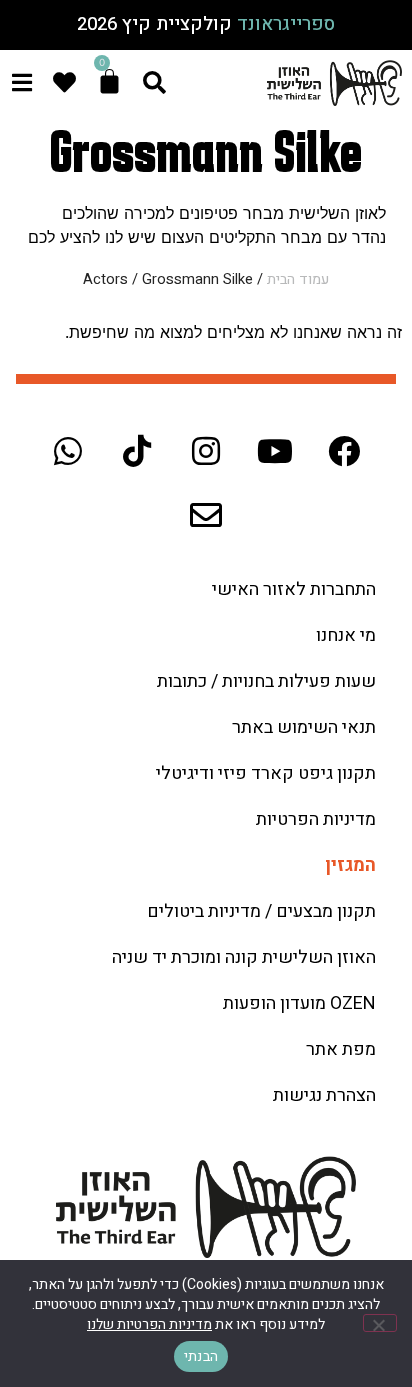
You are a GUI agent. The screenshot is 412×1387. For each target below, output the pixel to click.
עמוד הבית (298, 279)
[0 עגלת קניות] (109, 81)
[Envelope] (206, 515)
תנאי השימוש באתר (304, 727)
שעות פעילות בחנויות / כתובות (266, 681)
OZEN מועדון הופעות (299, 1003)
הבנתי (201, 1356)
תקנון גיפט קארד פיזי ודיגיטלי (266, 773)
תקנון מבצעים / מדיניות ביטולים (261, 911)
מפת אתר (341, 1049)
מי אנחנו (346, 635)
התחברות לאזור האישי (294, 589)
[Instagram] (206, 451)
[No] (380, 1323)
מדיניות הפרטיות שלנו (149, 1324)
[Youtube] (275, 451)
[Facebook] (344, 451)
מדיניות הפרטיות (316, 819)
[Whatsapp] (68, 451)
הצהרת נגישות (324, 1095)
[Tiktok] (137, 451)
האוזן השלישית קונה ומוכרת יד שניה (244, 957)
